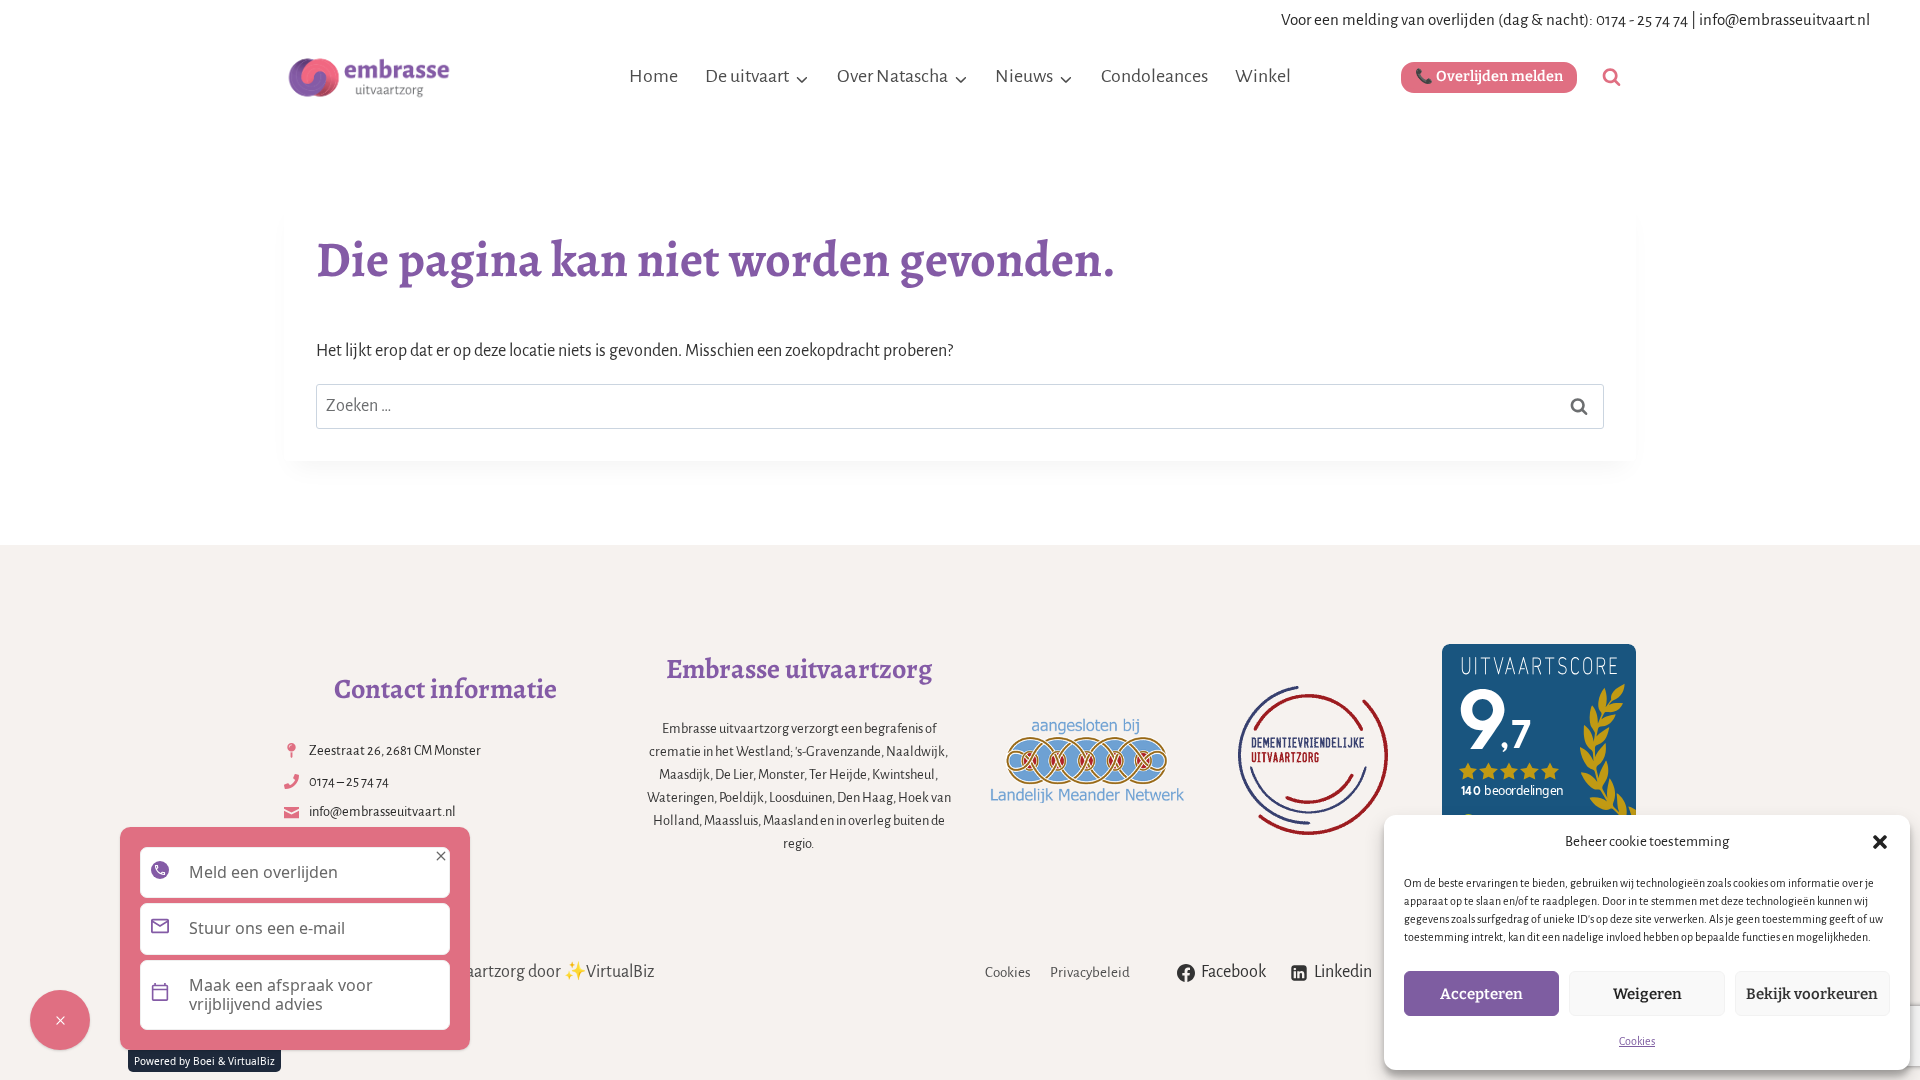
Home (653, 76)
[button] (1880, 842)
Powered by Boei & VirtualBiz (204, 1061)
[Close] (441, 856)
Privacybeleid (1090, 972)
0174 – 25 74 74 (349, 781)
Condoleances (1154, 76)
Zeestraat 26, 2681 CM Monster (395, 750)
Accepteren (1481, 994)
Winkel (1263, 76)
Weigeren (1647, 994)
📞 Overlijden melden (1489, 76)
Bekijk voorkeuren (1812, 994)
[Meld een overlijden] (60, 1020)
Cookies (1637, 1041)
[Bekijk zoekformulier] (1611, 77)
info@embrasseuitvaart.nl (1784, 19)
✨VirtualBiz (609, 972)
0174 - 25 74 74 (1642, 19)
